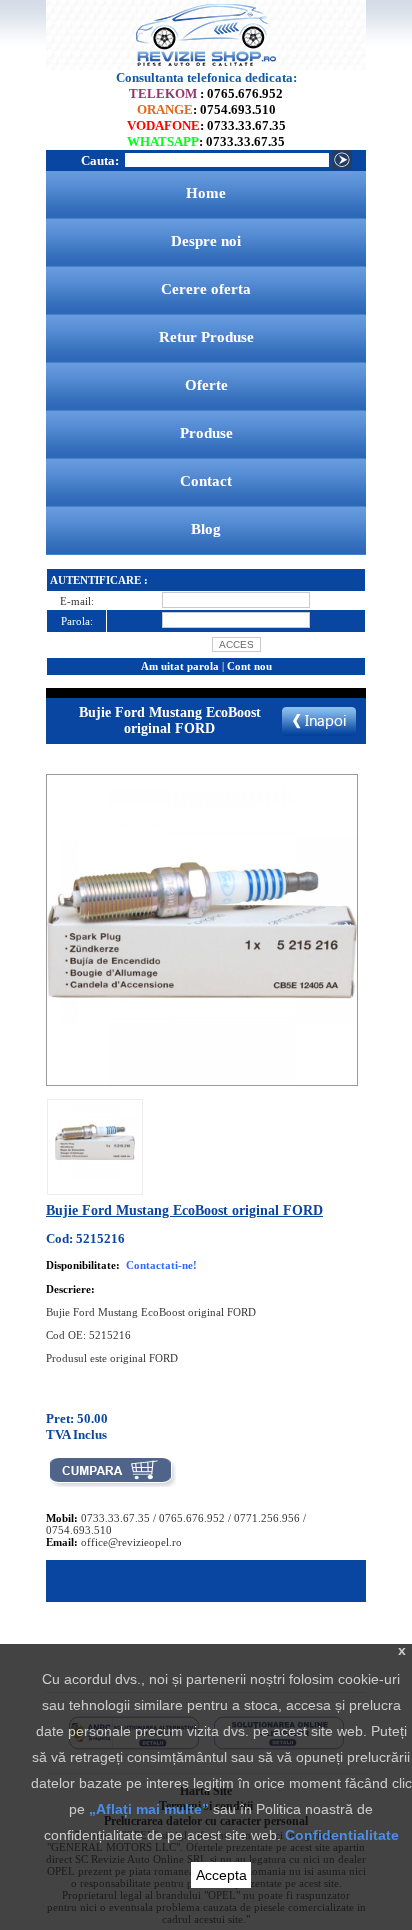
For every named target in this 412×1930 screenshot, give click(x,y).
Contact (206, 481)
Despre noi (206, 241)
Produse (206, 433)
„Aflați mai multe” (149, 1809)
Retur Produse (206, 337)
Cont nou (249, 666)
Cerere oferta (206, 289)
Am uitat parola (180, 666)
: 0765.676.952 (206, 93)
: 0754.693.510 (206, 109)
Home (206, 193)
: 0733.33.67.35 (206, 125)
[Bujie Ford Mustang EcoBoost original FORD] (95, 1178)
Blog (206, 529)
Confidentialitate (342, 1835)
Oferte (206, 385)
